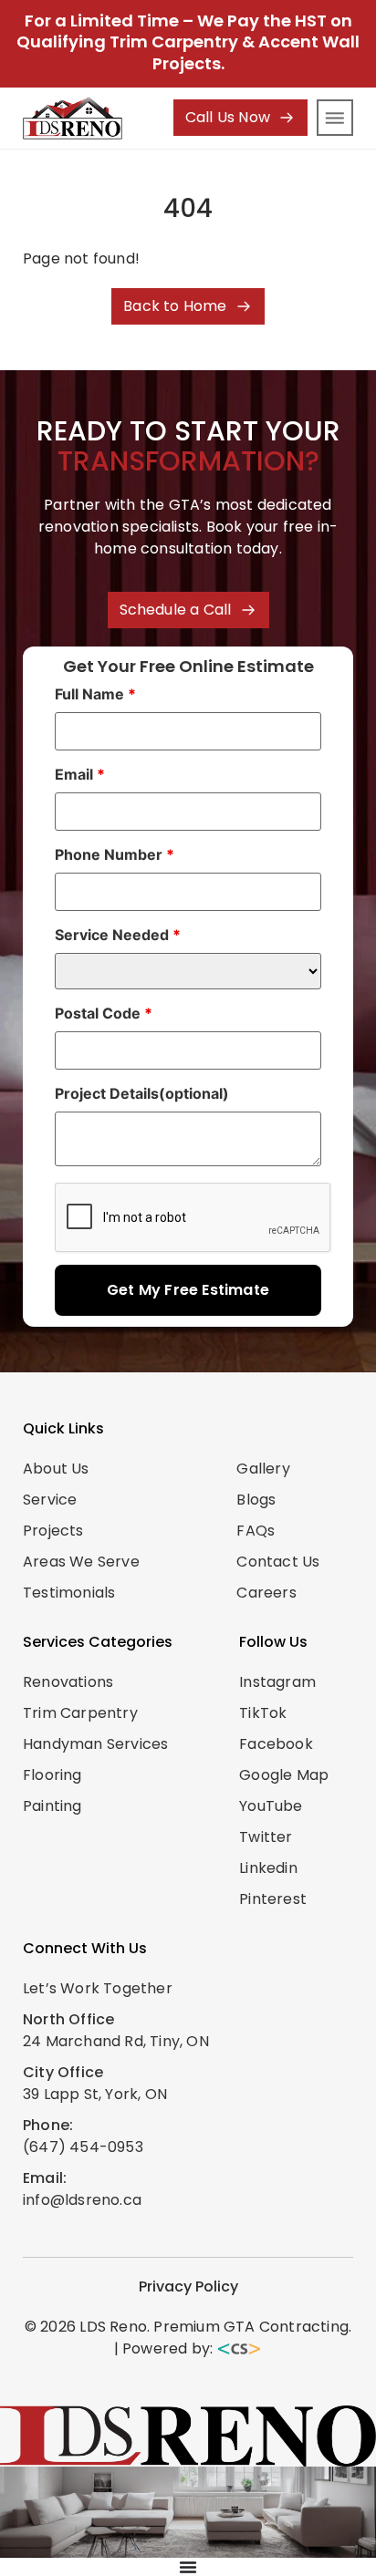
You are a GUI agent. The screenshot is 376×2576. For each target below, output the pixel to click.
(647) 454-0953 (83, 2147)
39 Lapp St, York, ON (95, 2094)
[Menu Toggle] (188, 2567)
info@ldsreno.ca (82, 2200)
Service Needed (118, 935)
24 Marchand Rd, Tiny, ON (116, 2041)
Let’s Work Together (98, 1988)
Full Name (95, 694)
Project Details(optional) (142, 1093)
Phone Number (115, 854)
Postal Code (104, 1013)
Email (80, 774)
